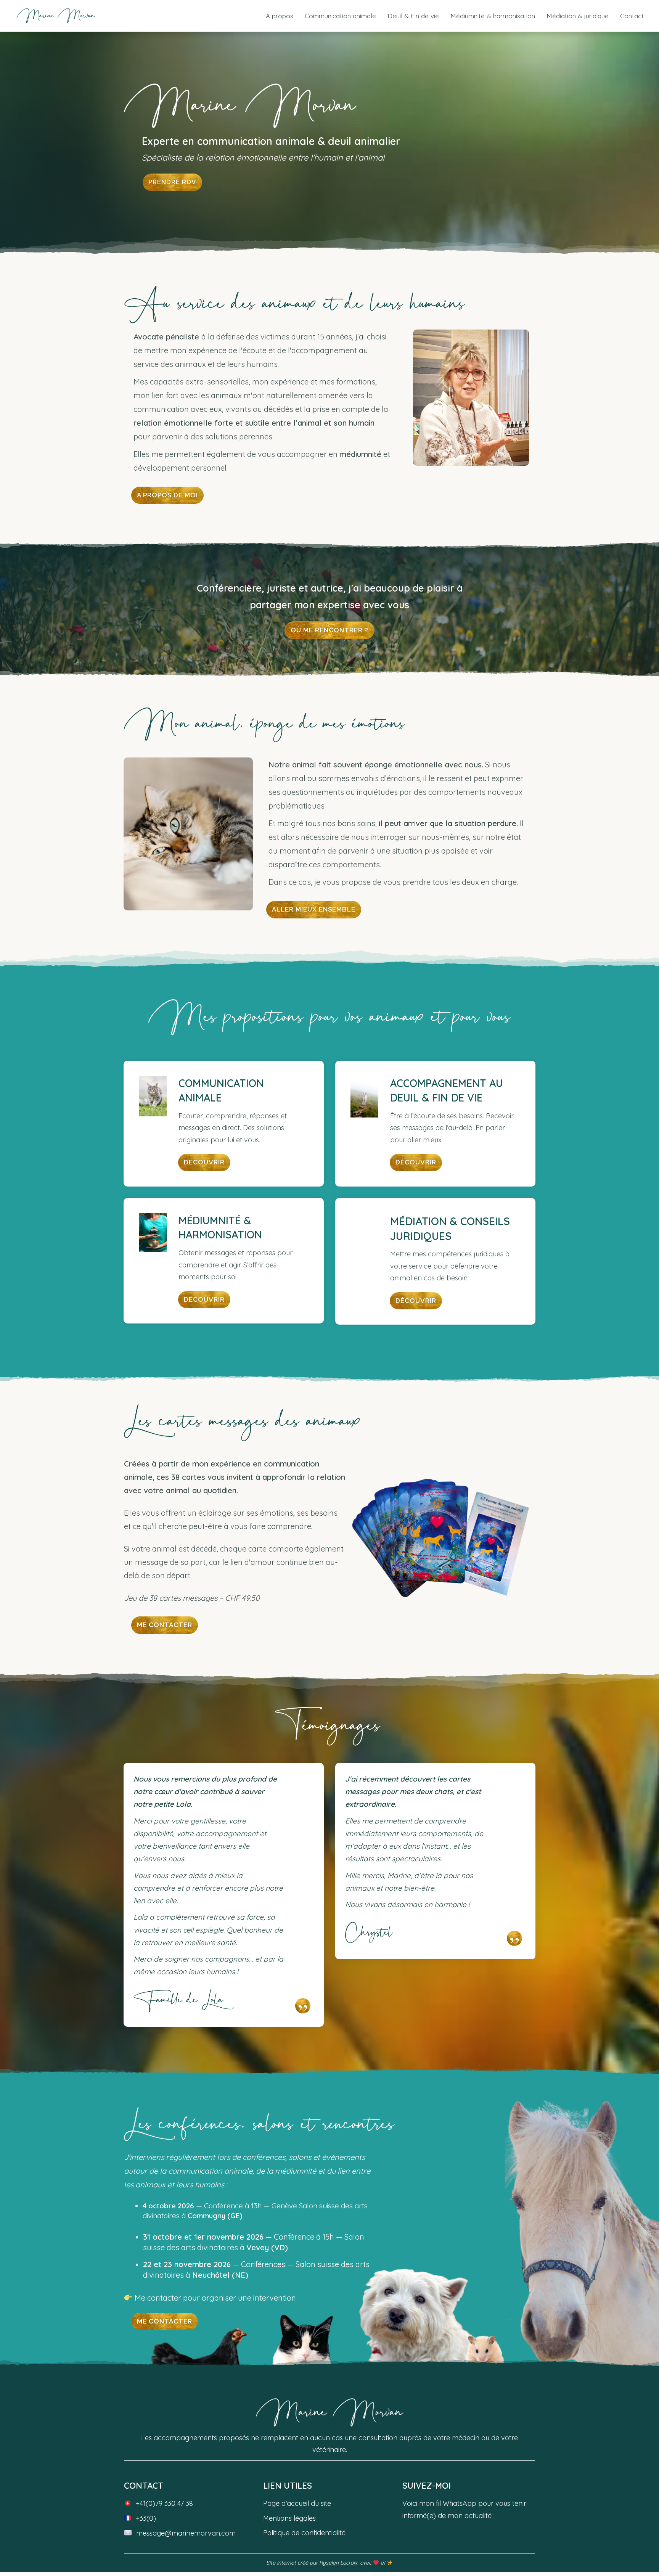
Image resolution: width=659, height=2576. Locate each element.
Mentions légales (289, 2518)
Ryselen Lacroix (338, 2563)
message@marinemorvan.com (186, 2533)
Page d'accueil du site (297, 2503)
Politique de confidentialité (304, 2533)
